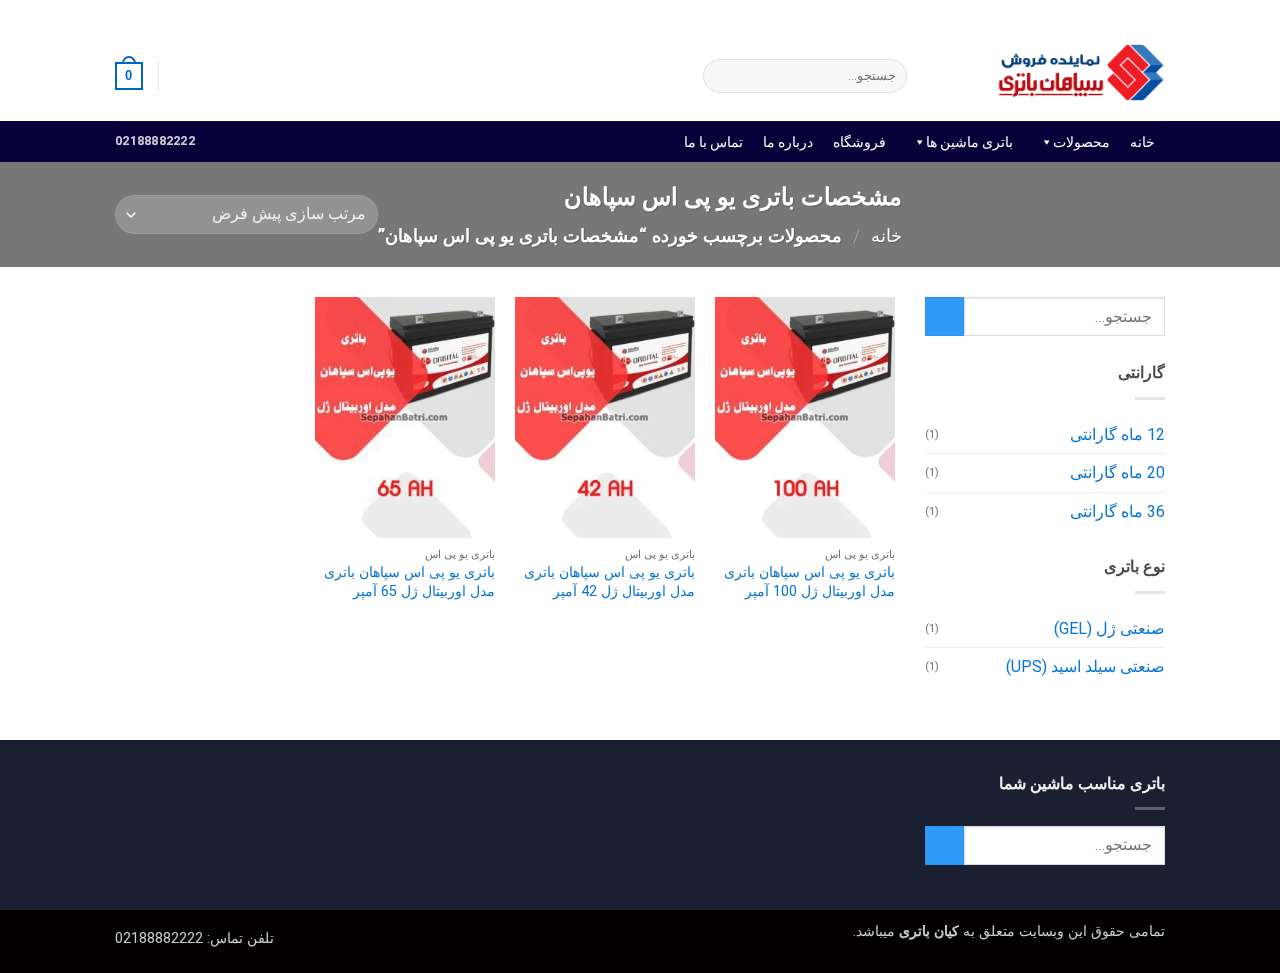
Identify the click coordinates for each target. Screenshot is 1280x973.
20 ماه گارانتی (1117, 472)
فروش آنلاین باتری (1115, 14)
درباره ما (788, 142)
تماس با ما (713, 142)
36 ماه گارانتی (1117, 511)
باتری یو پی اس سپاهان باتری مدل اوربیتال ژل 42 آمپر (609, 582)
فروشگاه (859, 142)
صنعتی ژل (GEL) (1109, 628)
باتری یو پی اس (794, 14)
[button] (183, 76)
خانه (1142, 142)
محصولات (1081, 142)
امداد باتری (888, 14)
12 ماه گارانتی (1117, 434)
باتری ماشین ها (969, 142)
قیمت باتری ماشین (992, 14)
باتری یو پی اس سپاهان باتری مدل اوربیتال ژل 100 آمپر (809, 582)
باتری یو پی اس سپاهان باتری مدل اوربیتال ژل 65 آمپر (409, 582)
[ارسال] (722, 76)
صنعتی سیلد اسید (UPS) (1085, 666)
